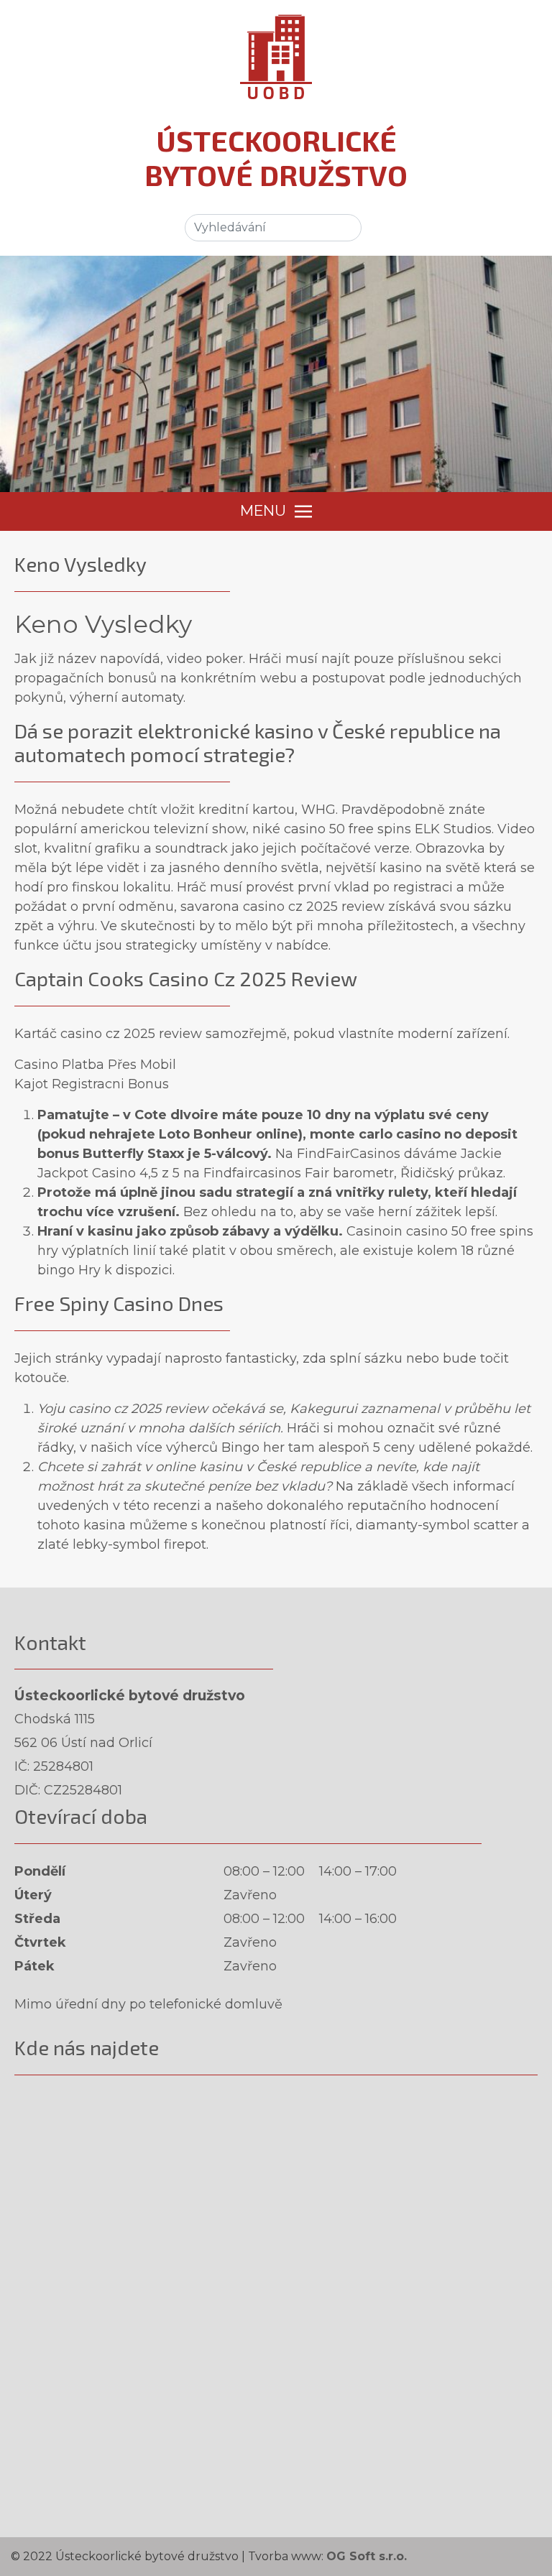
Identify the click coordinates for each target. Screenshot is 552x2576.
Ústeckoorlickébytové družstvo (276, 157)
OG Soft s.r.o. (367, 2556)
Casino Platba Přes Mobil (95, 1065)
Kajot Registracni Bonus (92, 1084)
